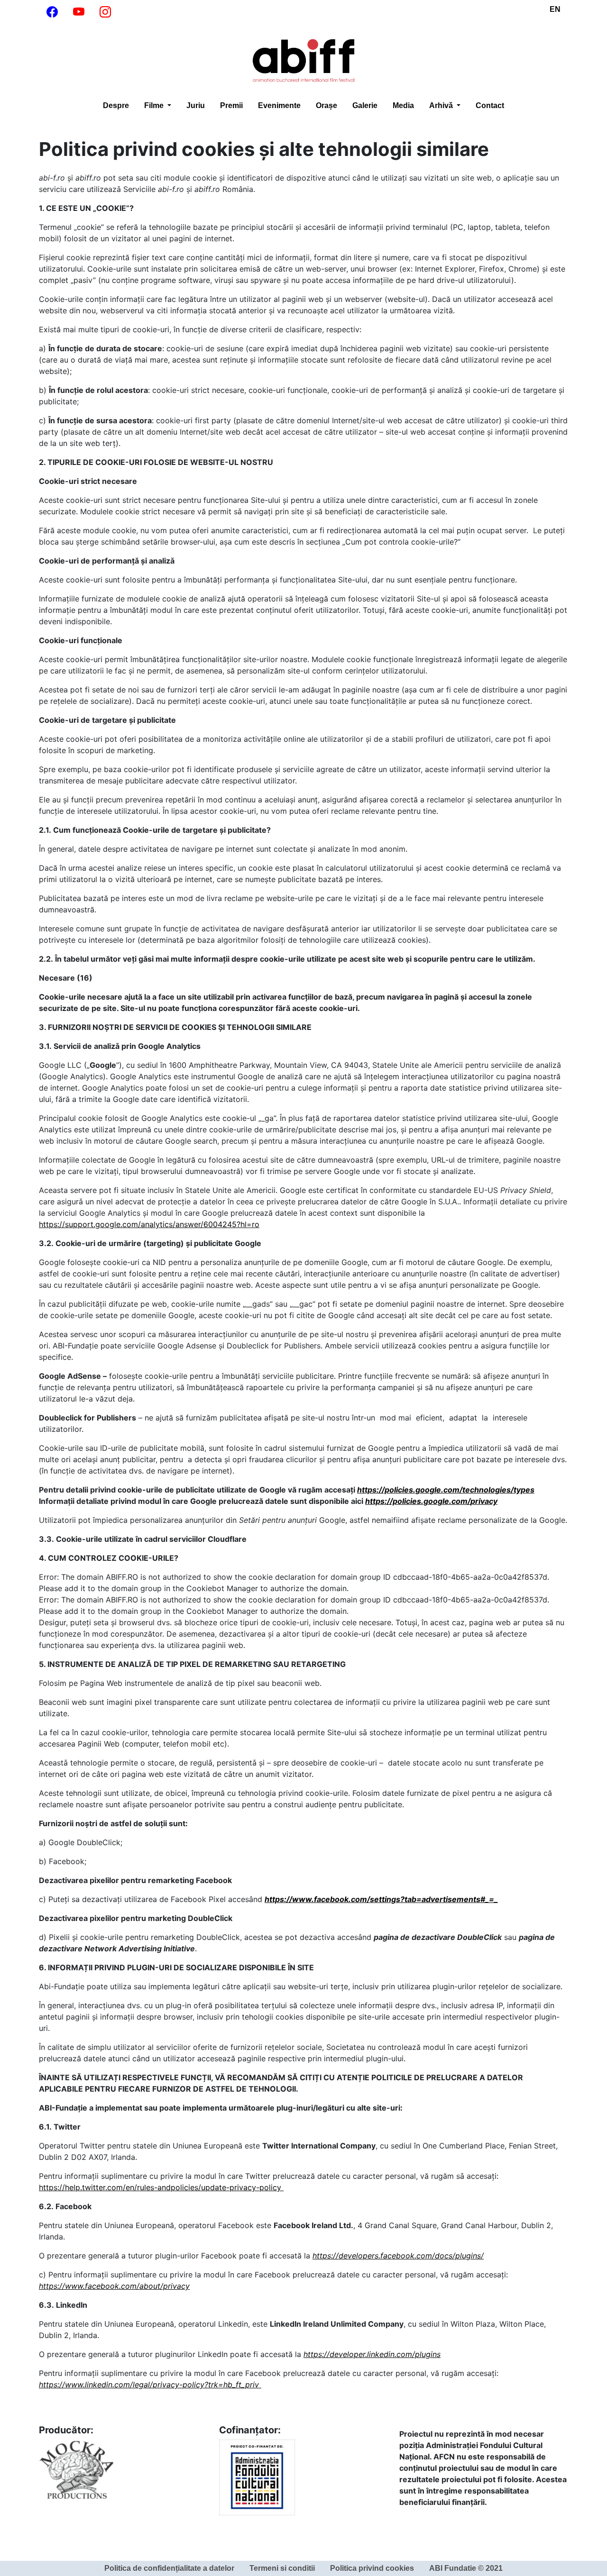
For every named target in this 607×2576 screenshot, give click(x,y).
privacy (484, 1501)
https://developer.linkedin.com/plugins (372, 2354)
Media (403, 105)
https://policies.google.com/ (418, 1501)
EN (555, 9)
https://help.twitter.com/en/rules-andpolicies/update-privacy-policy (161, 2187)
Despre (116, 105)
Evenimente (279, 105)
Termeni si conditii (282, 2568)
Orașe (326, 105)
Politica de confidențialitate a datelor (169, 2568)
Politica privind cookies (372, 2568)
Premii (231, 105)
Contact (490, 105)
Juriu (196, 105)
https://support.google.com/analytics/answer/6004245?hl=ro (149, 1224)
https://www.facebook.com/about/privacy (114, 2286)
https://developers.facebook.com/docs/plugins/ (398, 2256)
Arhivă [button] (442, 105)
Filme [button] (155, 105)
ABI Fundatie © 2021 (466, 2568)
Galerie (365, 105)
